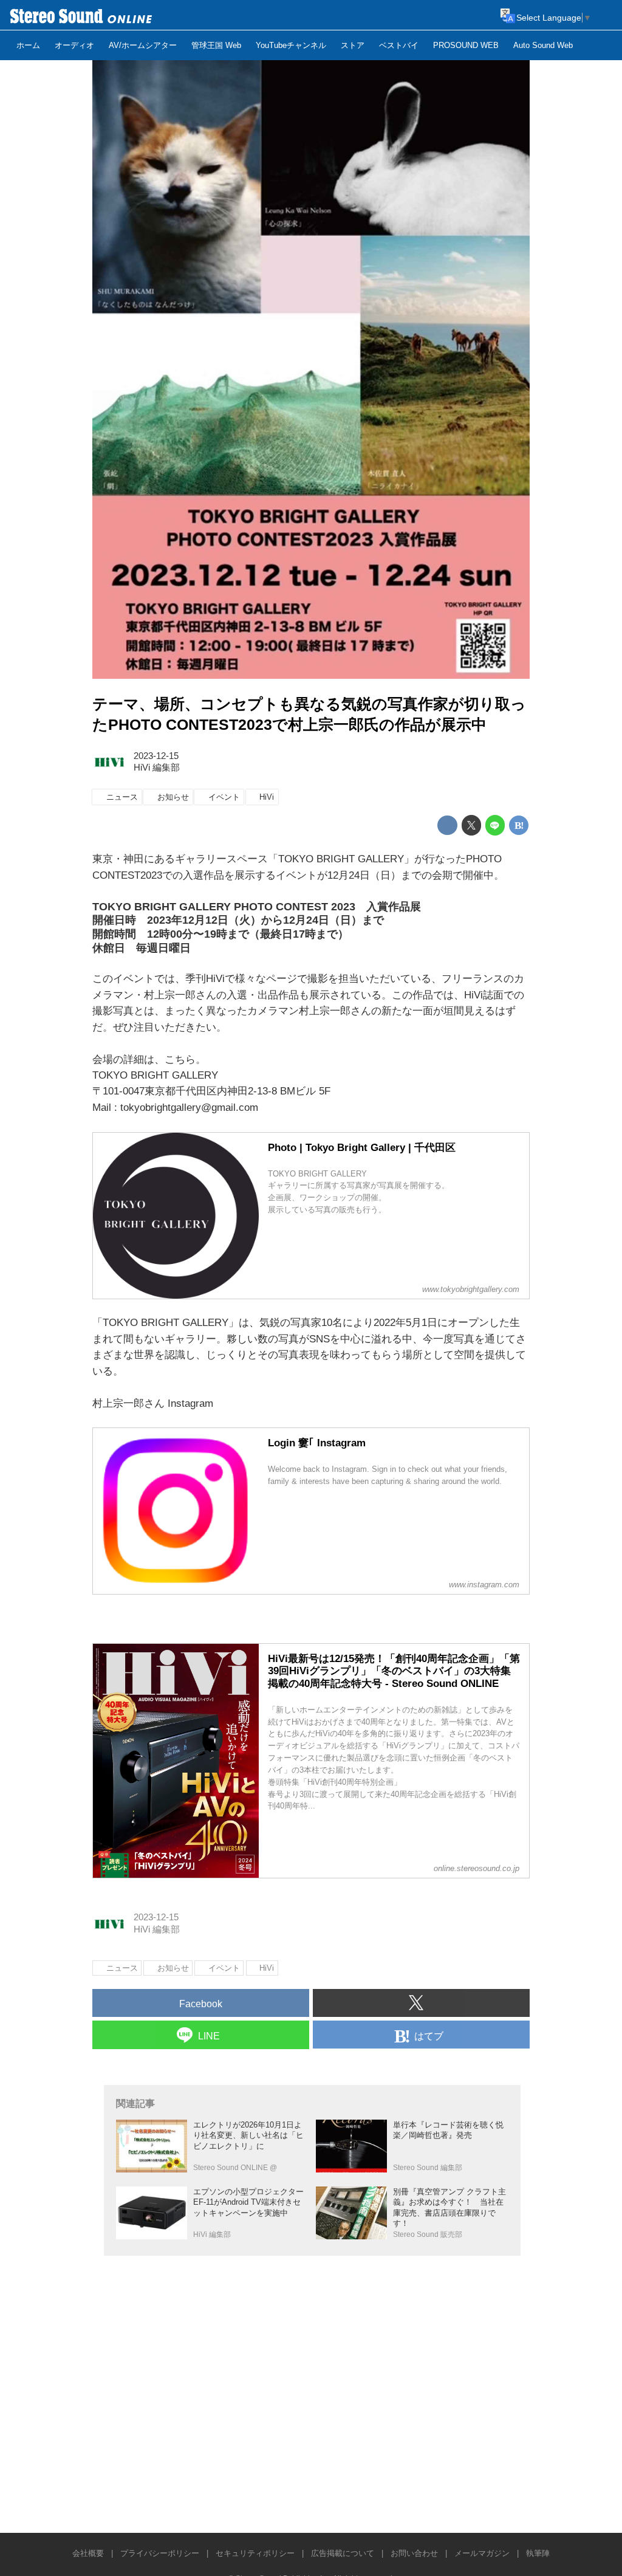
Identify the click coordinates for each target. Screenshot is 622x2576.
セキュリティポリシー (255, 2553)
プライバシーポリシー (160, 2553)
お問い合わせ (414, 2553)
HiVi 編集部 (157, 768)
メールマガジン (482, 2553)
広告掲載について (343, 2553)
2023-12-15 (156, 756)
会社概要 (88, 2553)
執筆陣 (538, 2553)
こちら (180, 1060)
